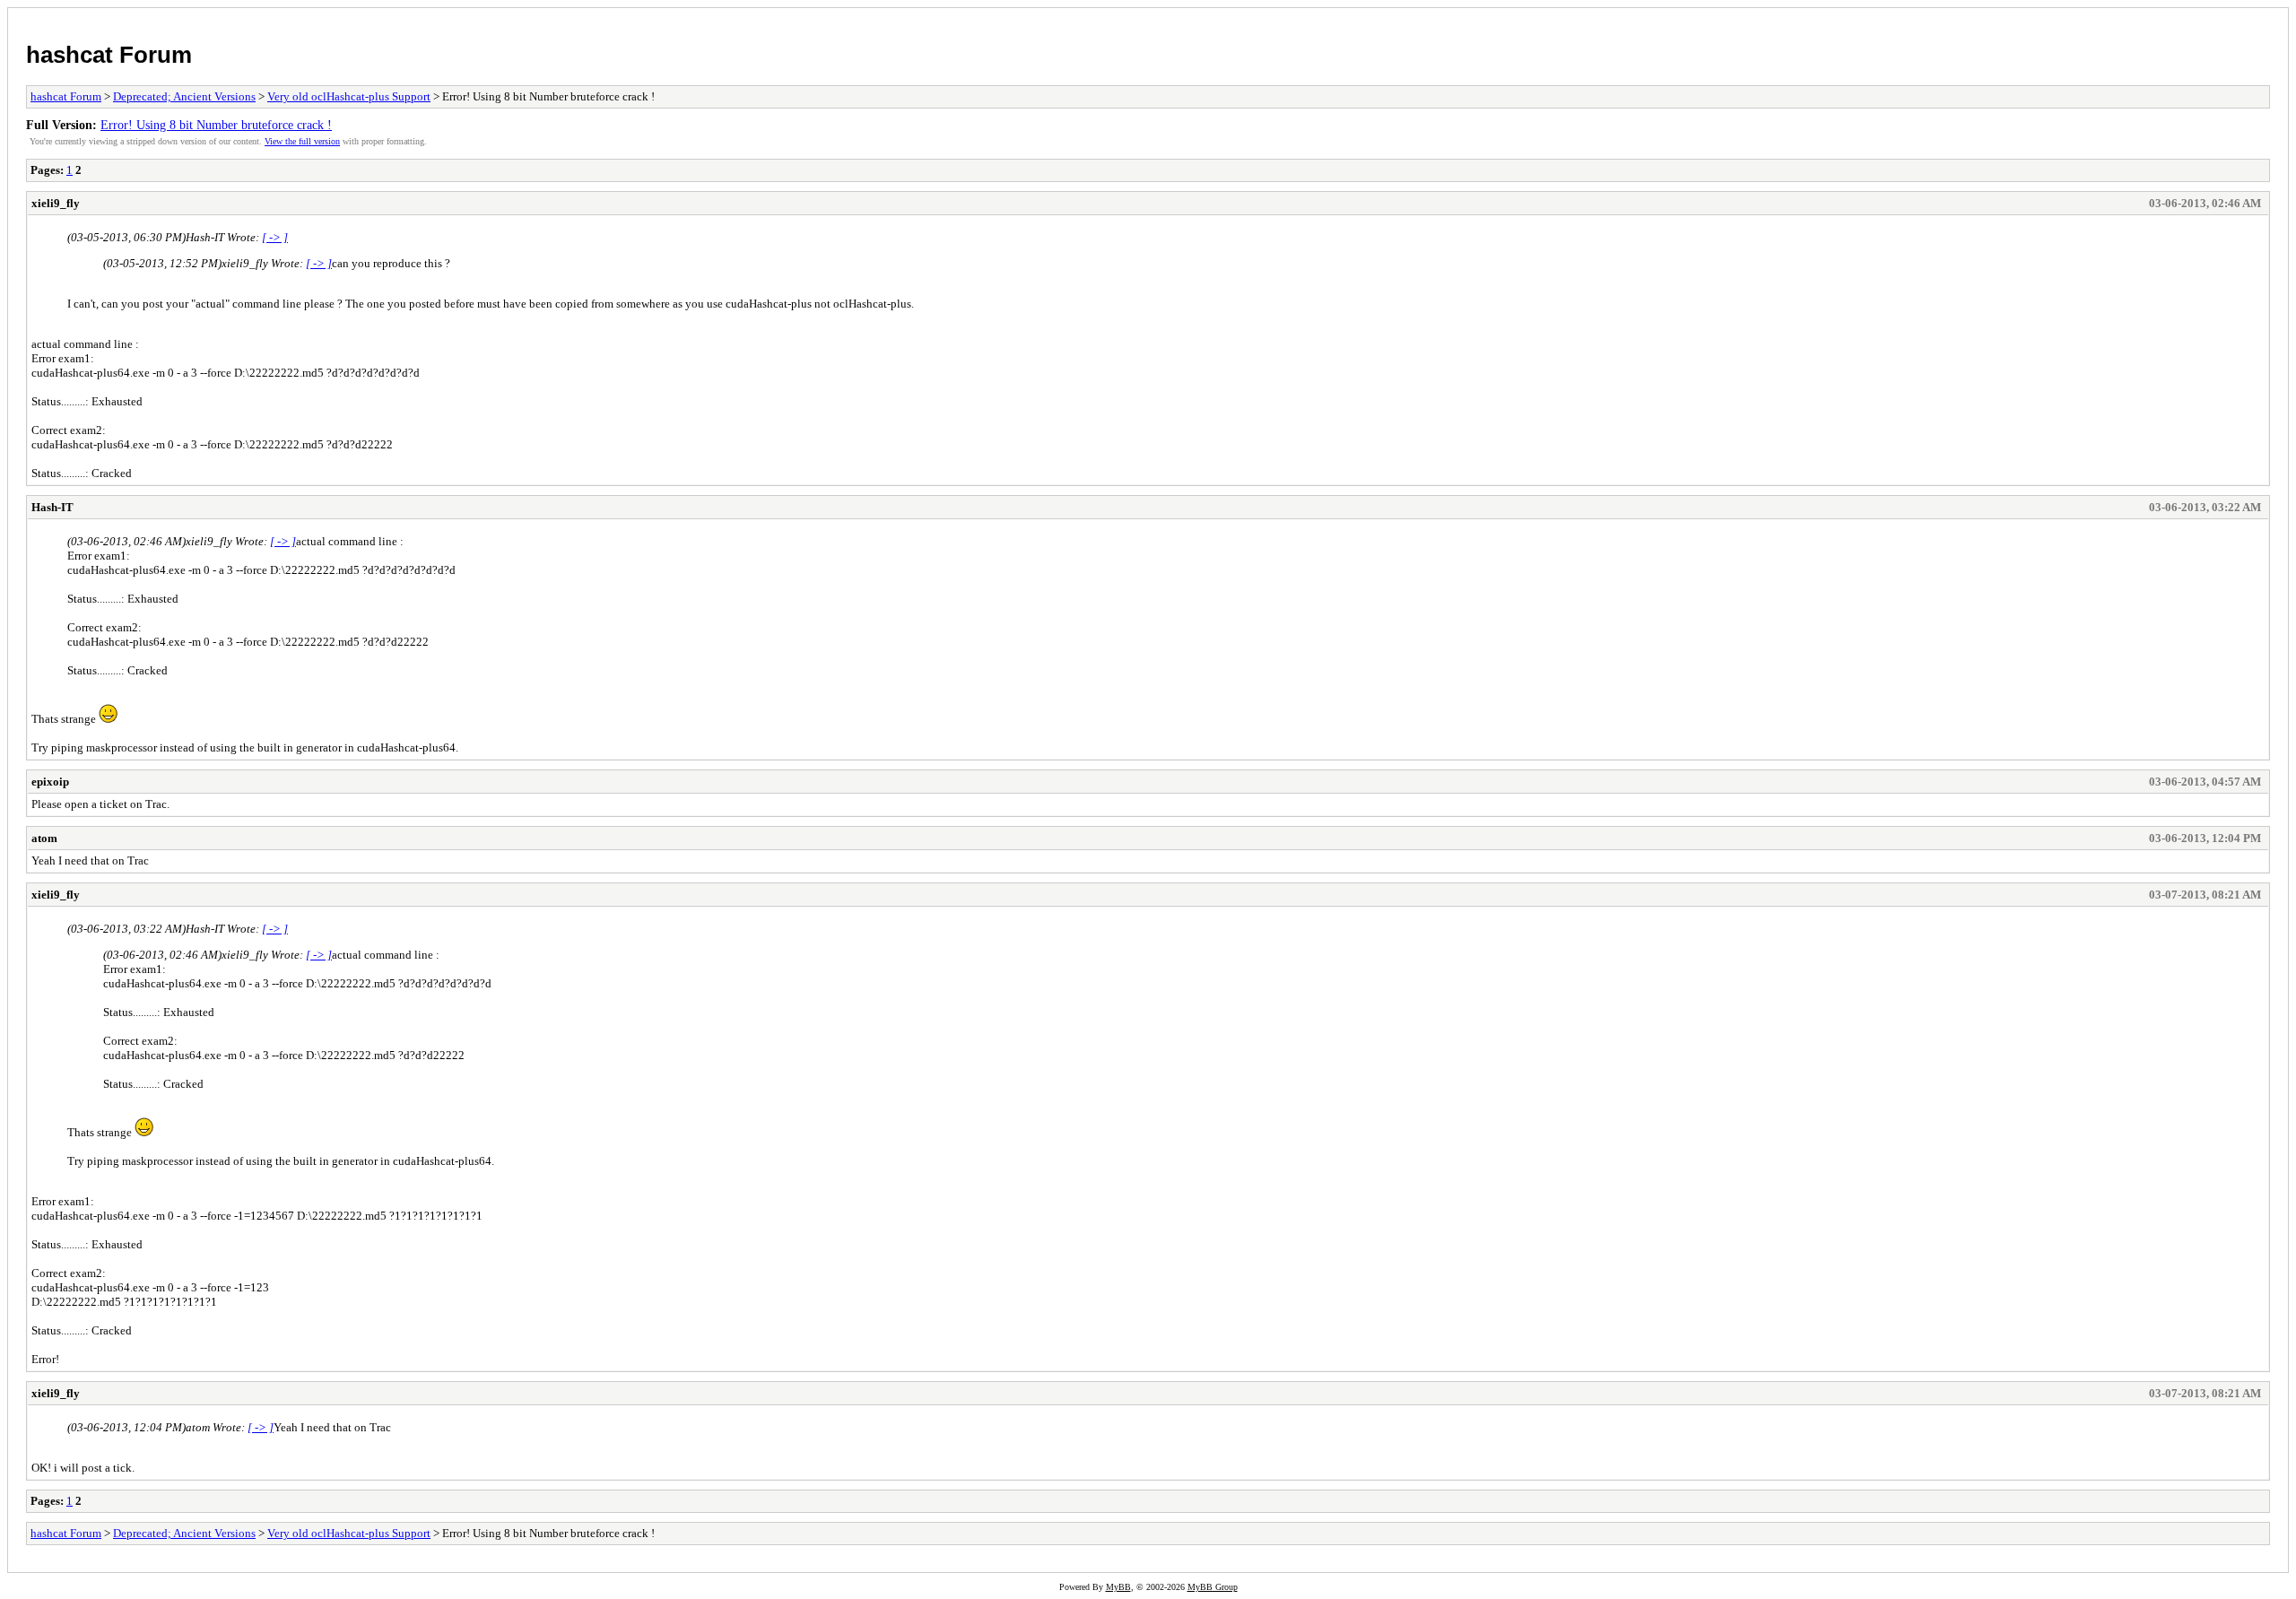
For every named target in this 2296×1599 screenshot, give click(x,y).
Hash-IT (52, 507)
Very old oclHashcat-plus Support (349, 96)
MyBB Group (1213, 1587)
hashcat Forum (109, 55)
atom (44, 838)
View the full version (302, 141)
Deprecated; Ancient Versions (184, 96)
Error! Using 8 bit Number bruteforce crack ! (216, 125)
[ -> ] (275, 237)
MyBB (1118, 1587)
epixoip (50, 782)
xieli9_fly (56, 203)
